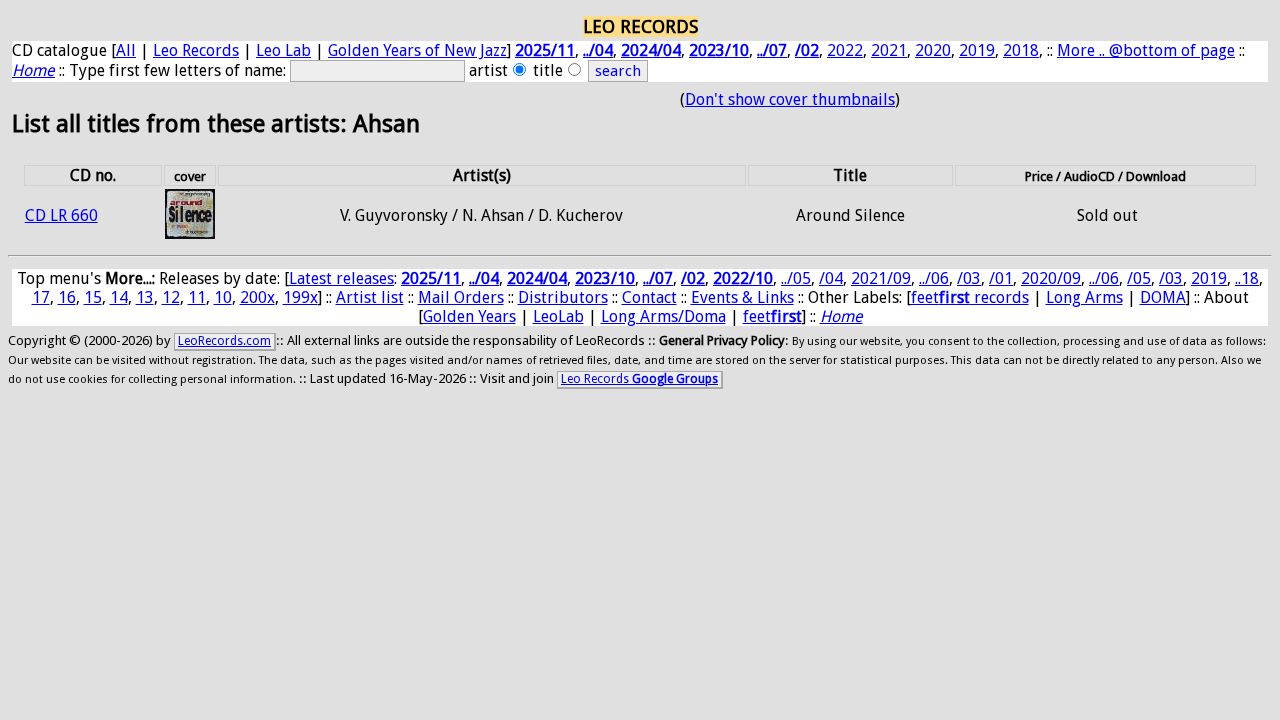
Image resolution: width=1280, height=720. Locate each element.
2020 (933, 50)
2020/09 (1051, 278)
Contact (649, 297)
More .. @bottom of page (1146, 50)
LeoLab (558, 316)
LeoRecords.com (224, 341)
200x (257, 297)
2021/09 (881, 278)
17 (41, 297)
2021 (889, 50)
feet (772, 316)
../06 (934, 278)
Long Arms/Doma (663, 316)
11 (197, 297)
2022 (845, 50)
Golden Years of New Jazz (417, 50)
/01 (1001, 278)
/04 (831, 278)
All (126, 50)
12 (171, 297)
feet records (970, 297)
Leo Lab (283, 50)
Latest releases (341, 278)
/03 (969, 278)
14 (119, 297)
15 (93, 297)
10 (223, 297)
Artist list (370, 297)
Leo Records (196, 50)
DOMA (1163, 297)
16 (67, 297)
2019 (977, 50)
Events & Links (742, 297)
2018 (1021, 50)
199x (300, 297)
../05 (796, 278)
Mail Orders (461, 297)
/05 (1139, 278)
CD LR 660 (61, 215)
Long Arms (1084, 297)
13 (145, 297)
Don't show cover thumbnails (790, 99)
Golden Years (469, 316)
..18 (1247, 278)
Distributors (563, 297)
